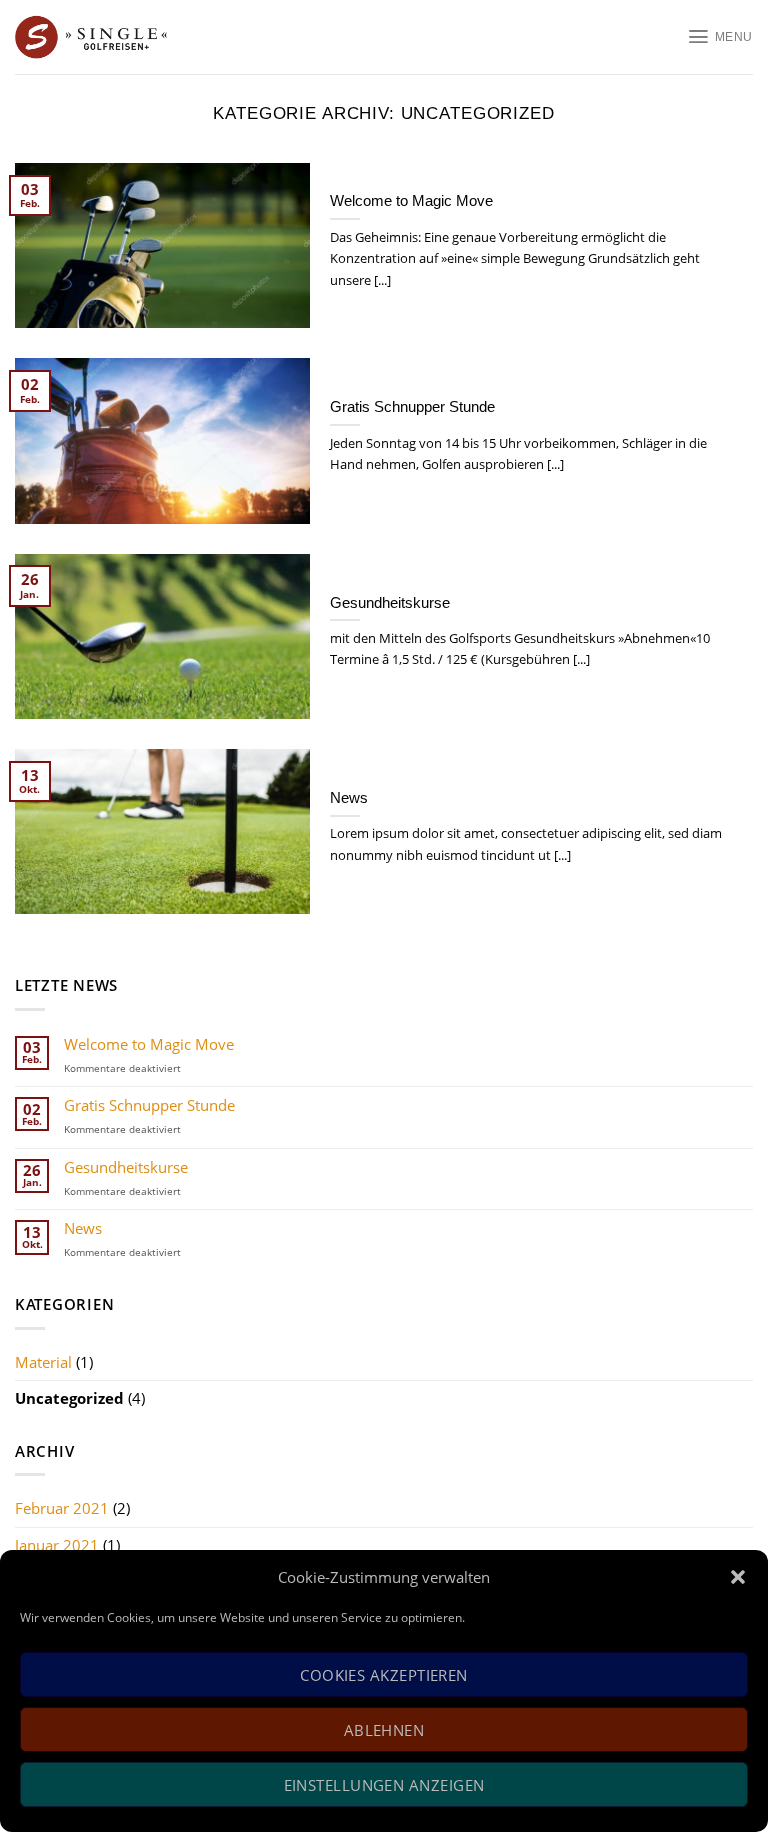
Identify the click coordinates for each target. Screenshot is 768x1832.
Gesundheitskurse (126, 1168)
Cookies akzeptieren (384, 1675)
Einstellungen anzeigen (384, 1785)
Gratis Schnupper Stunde (149, 1106)
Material (43, 1362)
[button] (738, 1577)
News (83, 1229)
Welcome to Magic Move (149, 1045)
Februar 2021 (62, 1508)
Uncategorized (69, 1398)
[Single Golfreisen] (118, 37)
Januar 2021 (57, 1545)
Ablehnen (384, 1730)
